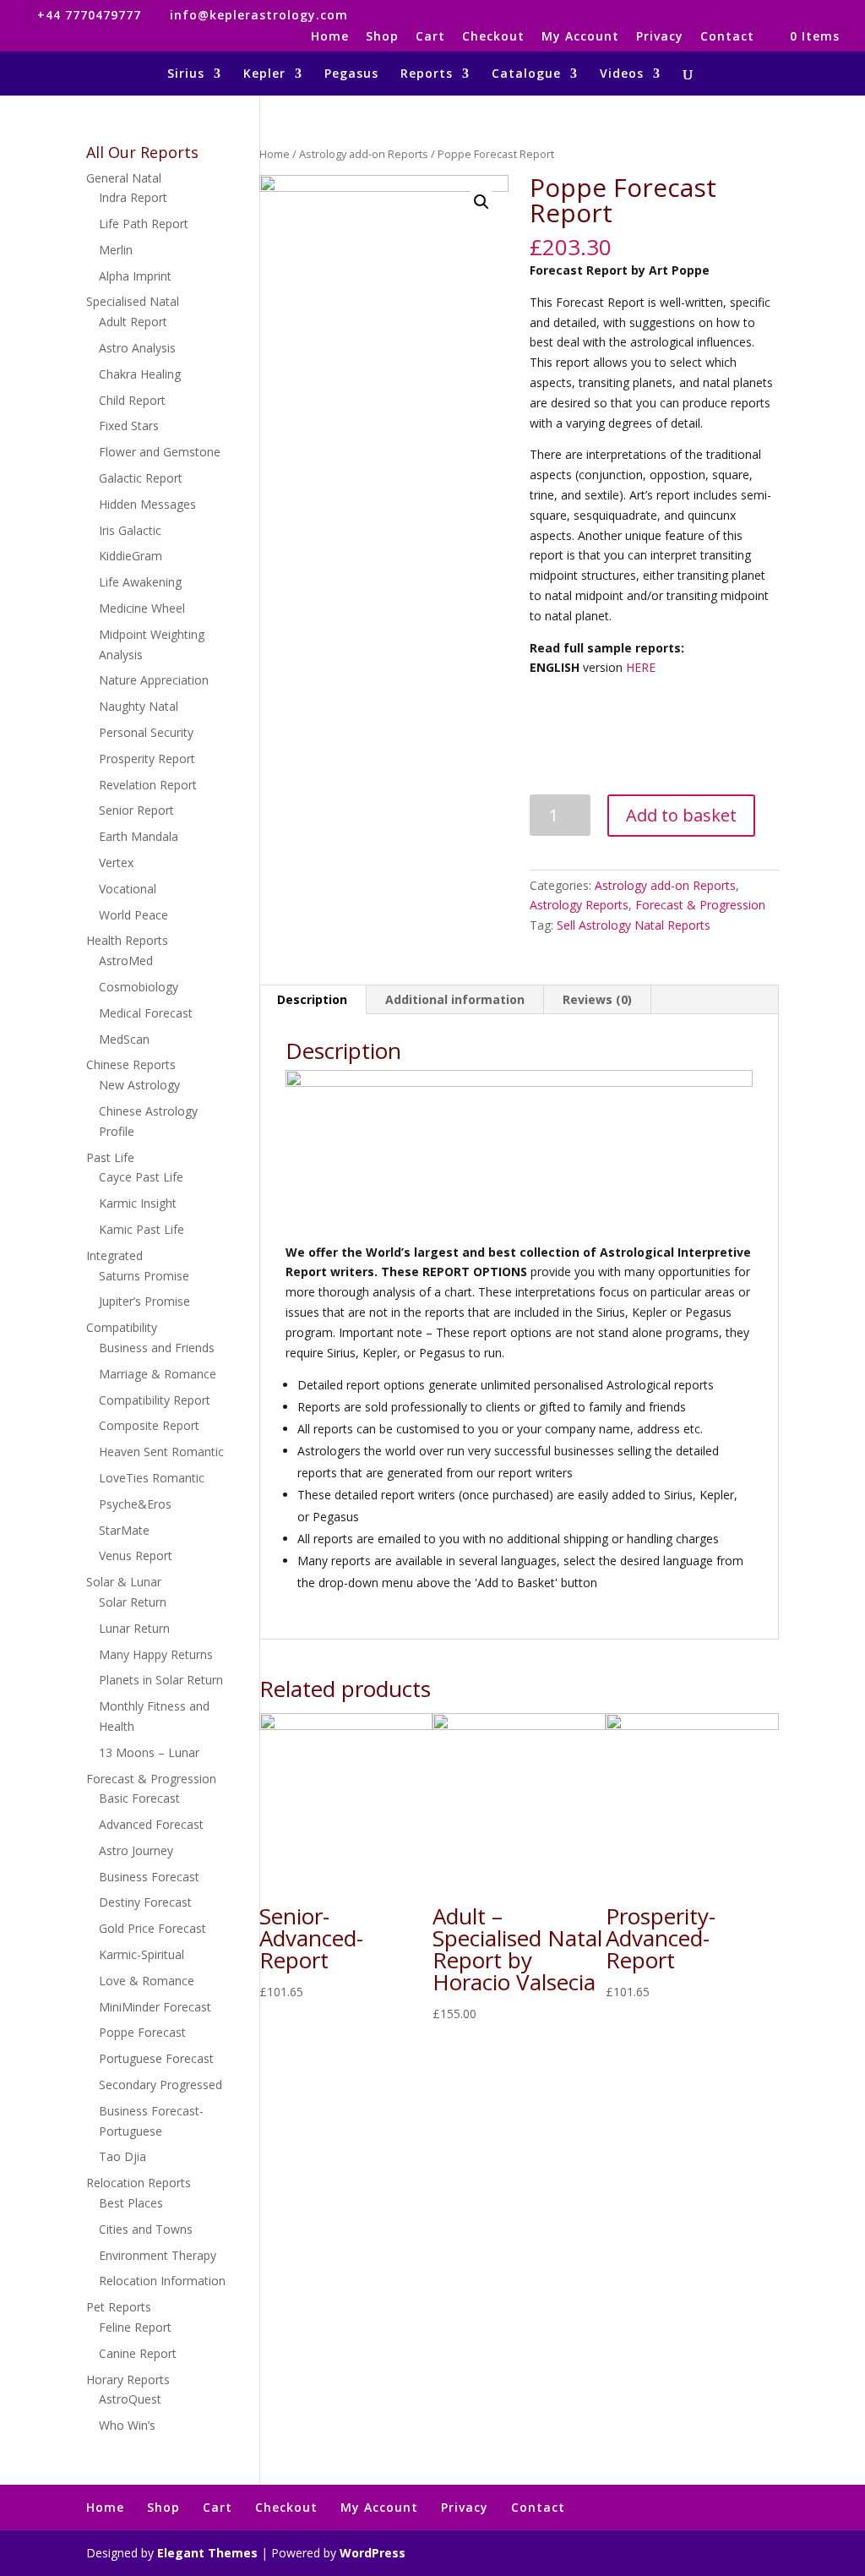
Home (330, 37)
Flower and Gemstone (160, 452)
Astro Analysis (137, 348)
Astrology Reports (579, 905)
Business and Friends (157, 1348)
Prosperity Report (147, 759)
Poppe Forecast (142, 2032)
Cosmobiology (139, 987)
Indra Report (133, 197)
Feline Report (135, 2327)
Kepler (264, 74)
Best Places (131, 2203)
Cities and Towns (146, 2229)
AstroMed (126, 961)
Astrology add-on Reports (364, 154)
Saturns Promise (144, 1276)
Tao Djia (122, 2156)
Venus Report (136, 1555)
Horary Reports (128, 2380)
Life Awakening (140, 582)
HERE (641, 667)
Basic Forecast (139, 1798)
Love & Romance (147, 1981)
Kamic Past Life (141, 1229)
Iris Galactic (130, 530)
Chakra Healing (140, 374)
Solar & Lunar (124, 1582)
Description (312, 999)
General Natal (124, 178)
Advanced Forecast (151, 1824)
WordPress (373, 2553)
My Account (580, 37)
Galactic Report (141, 478)
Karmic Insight (138, 1203)
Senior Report (136, 810)
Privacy (660, 37)
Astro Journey (136, 1850)
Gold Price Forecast (152, 1928)
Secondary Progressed (160, 2085)
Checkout (493, 37)
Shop (382, 37)
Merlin (116, 250)
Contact (727, 37)
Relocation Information (162, 2281)
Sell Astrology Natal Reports (634, 925)
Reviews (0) (597, 999)
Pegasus (351, 74)
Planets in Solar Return (161, 1680)
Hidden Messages (147, 504)
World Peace (133, 915)
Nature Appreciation (154, 680)
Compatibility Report (155, 1400)
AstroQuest (130, 2399)
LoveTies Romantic (152, 1478)
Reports (427, 74)
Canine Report (138, 2353)
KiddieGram (131, 556)
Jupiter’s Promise (144, 1301)
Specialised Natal (133, 301)
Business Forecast (149, 1877)
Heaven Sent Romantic (161, 1452)
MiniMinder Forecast (155, 2007)
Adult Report (133, 322)
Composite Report (149, 1425)
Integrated (114, 1255)
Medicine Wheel (142, 608)
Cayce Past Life (141, 1177)
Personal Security (146, 732)
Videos (622, 74)
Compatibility (122, 1327)
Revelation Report (148, 785)
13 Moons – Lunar (149, 1752)
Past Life (110, 1157)
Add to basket (681, 815)
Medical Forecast (146, 1013)
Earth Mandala (139, 836)
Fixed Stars (129, 426)
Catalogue (526, 74)
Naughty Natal (139, 706)
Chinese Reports (131, 1064)
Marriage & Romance (158, 1374)
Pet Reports (119, 2307)
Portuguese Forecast (156, 2058)
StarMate (124, 1530)
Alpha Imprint (135, 276)
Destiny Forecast (145, 1902)
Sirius (186, 74)
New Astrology (139, 1085)
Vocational (128, 889)
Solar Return (133, 1602)
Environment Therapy (158, 2255)
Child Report (132, 400)
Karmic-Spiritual (141, 1954)
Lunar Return (134, 1628)
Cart (430, 37)
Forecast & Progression (700, 905)
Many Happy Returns (156, 1654)
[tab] (313, 1000)
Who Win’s (127, 2425)
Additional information (455, 999)
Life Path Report (144, 224)
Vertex (116, 862)
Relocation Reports (139, 2183)
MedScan (124, 1039)
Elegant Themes (207, 2553)
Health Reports (127, 940)
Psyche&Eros (135, 1504)
